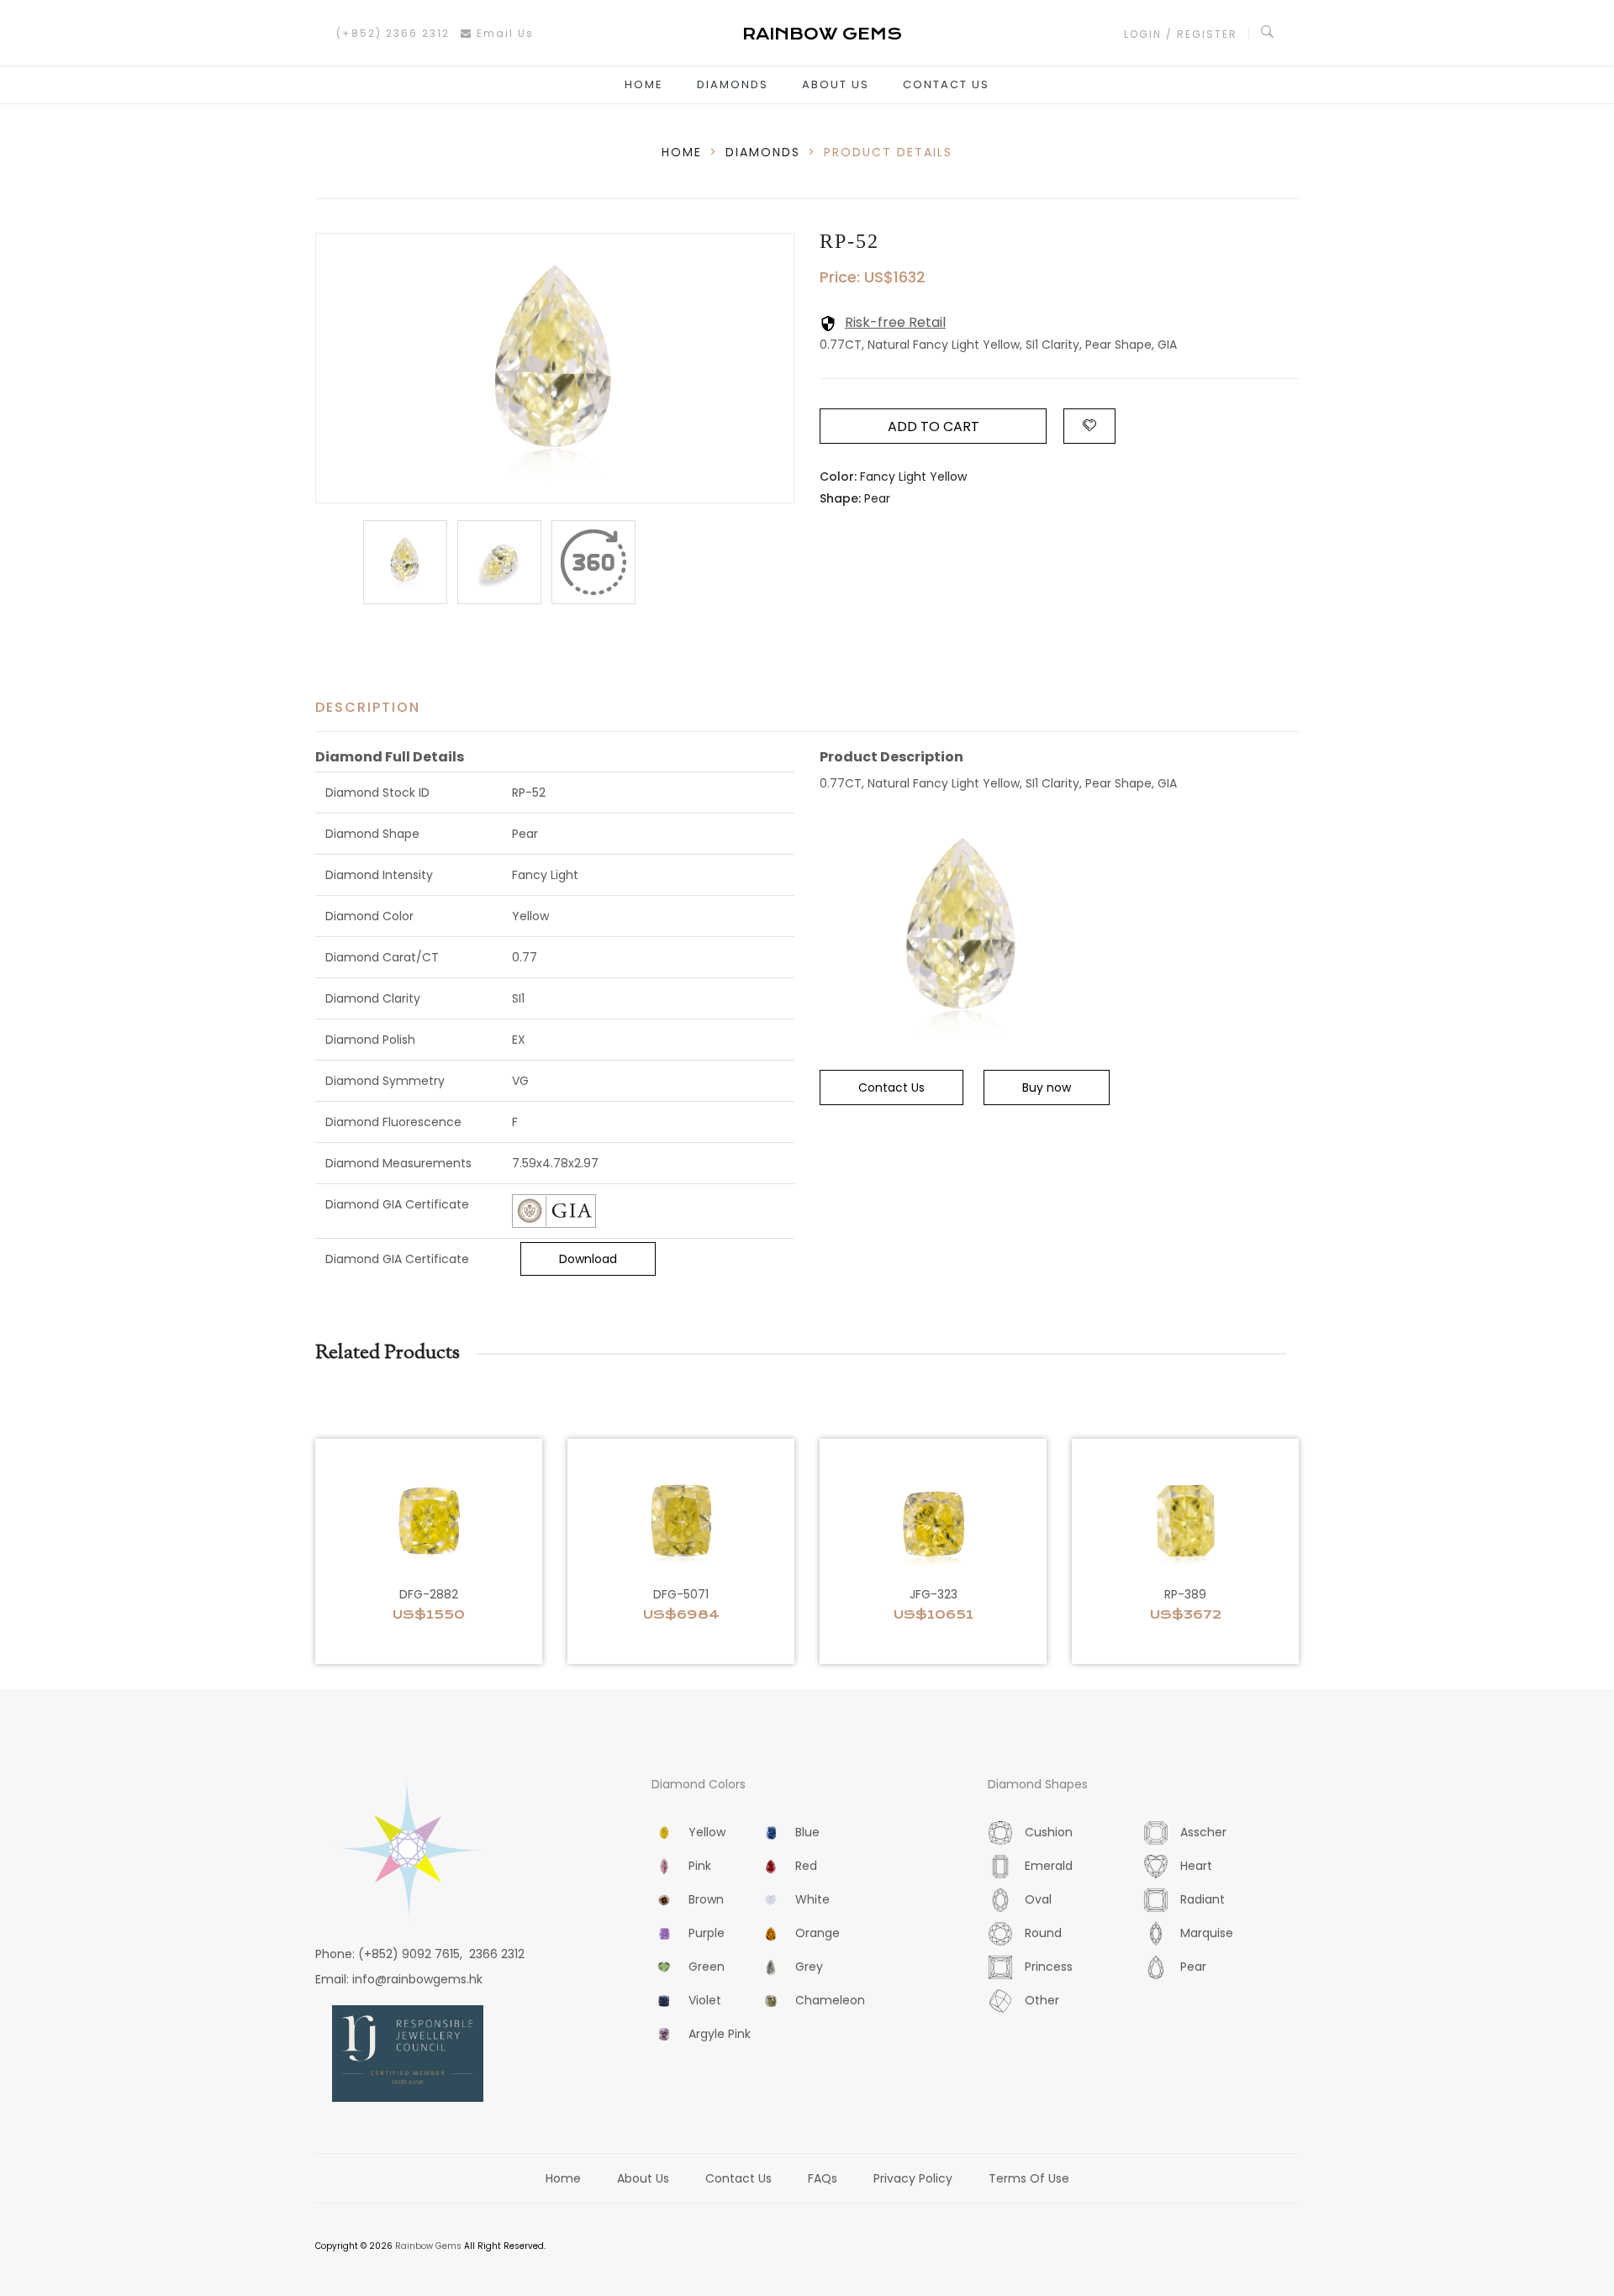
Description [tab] (368, 707)
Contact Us (946, 84)
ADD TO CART (934, 427)
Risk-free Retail (895, 322)
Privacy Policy (913, 2178)
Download (588, 1259)
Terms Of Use (1029, 2178)
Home (644, 84)
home (682, 152)
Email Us (503, 33)
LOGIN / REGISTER (1181, 34)
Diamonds (733, 84)
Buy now (1047, 1087)
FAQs (823, 2178)
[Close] (593, 562)
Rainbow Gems (428, 2246)
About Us (836, 84)
